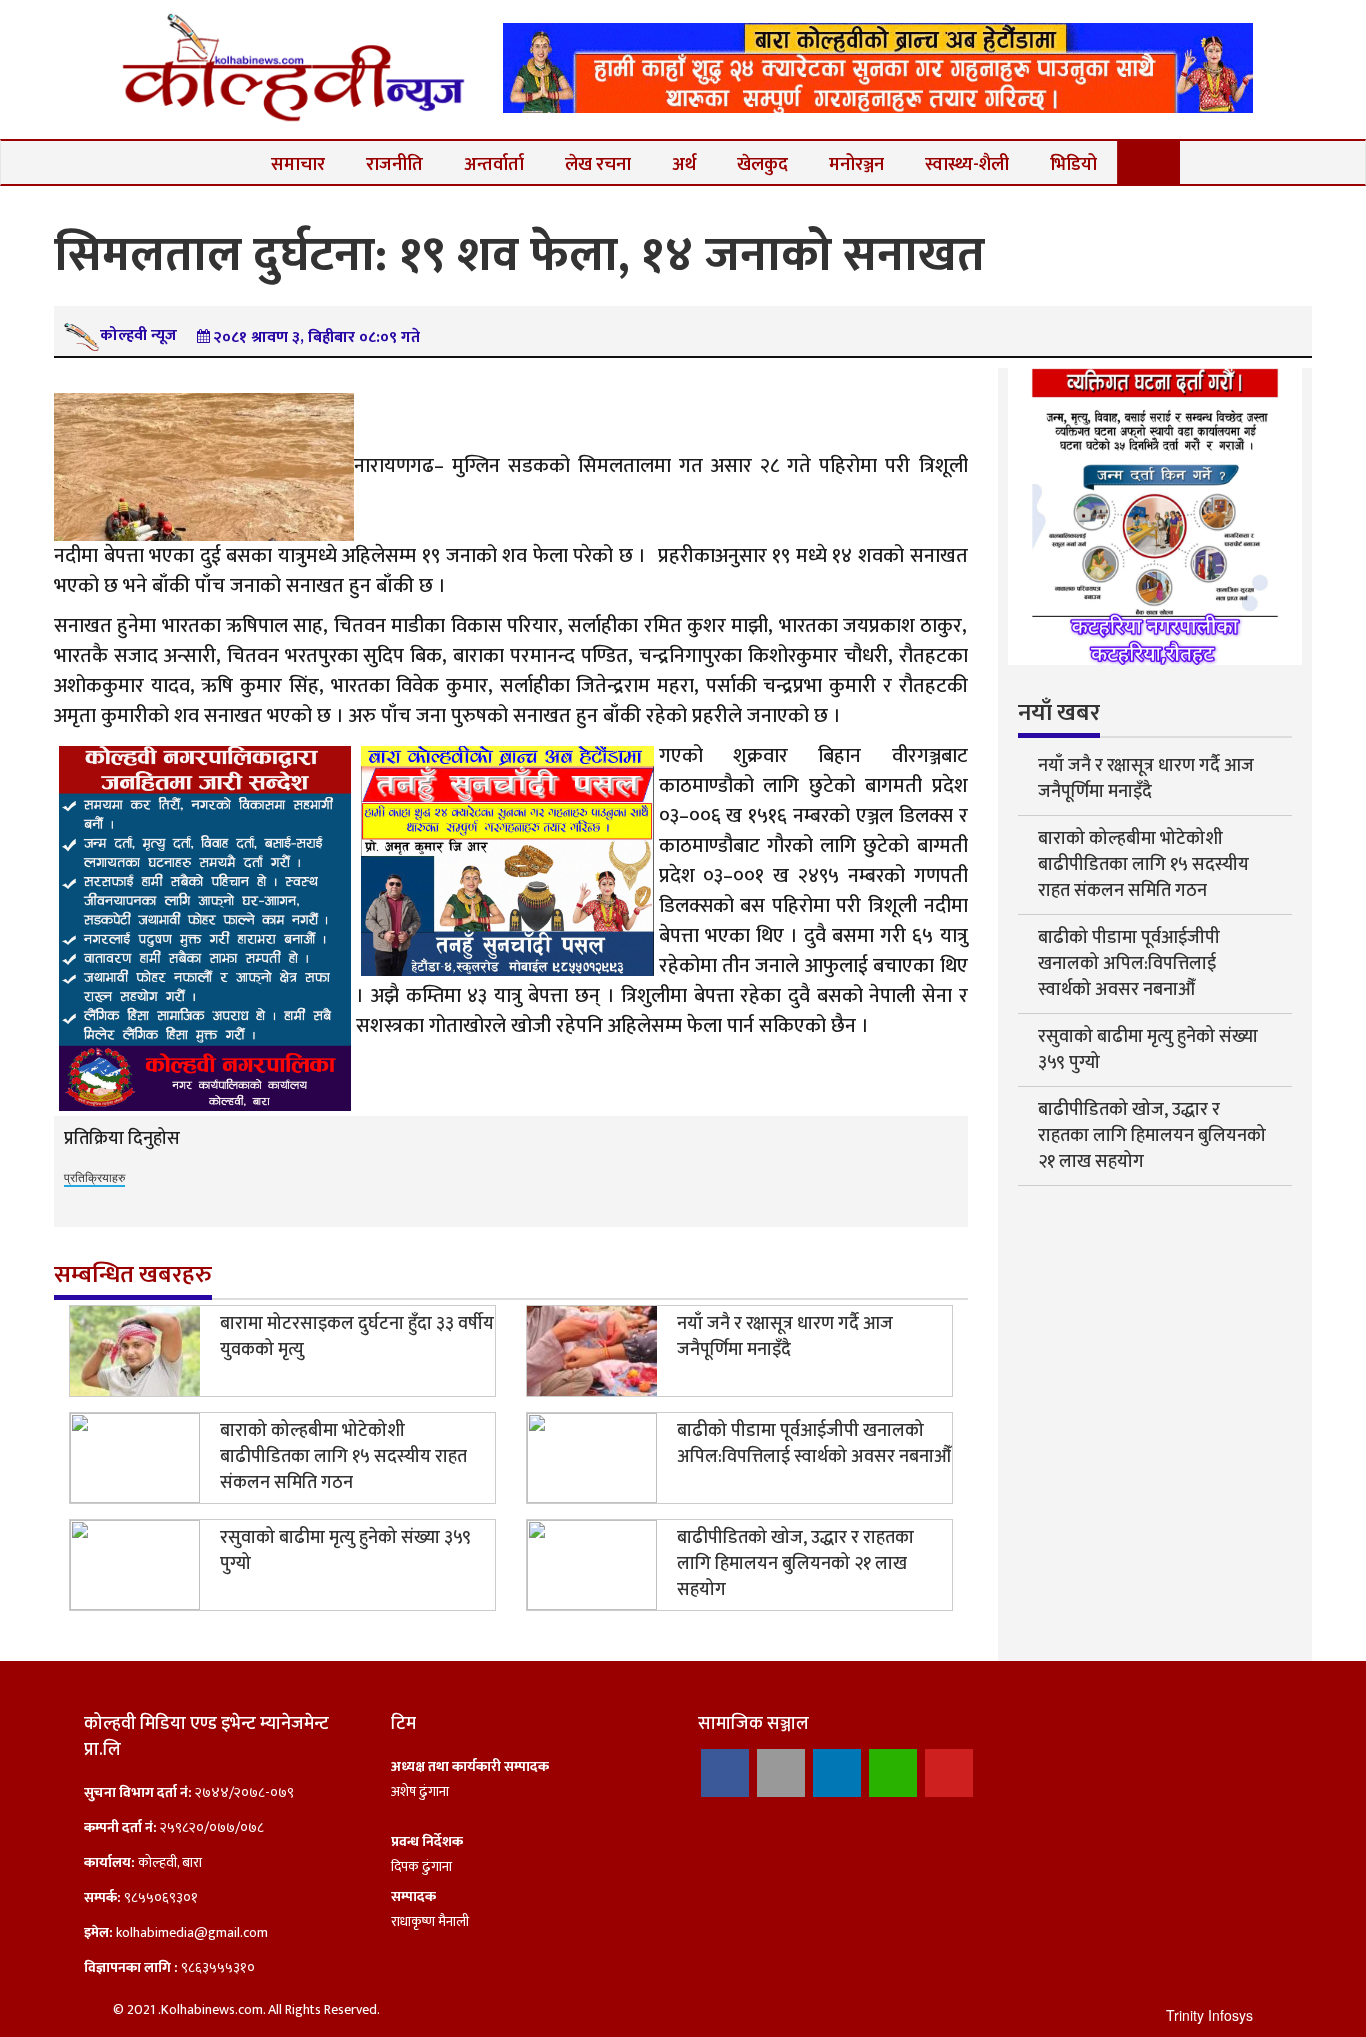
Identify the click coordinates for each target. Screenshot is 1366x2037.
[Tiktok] (781, 1773)
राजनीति (394, 164)
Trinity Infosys (1209, 2015)
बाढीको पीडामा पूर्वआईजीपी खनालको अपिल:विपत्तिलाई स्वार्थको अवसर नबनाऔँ (814, 1444)
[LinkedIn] (837, 1773)
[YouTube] (949, 1773)
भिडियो (1073, 164)
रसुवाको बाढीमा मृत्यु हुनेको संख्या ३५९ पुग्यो (345, 1551)
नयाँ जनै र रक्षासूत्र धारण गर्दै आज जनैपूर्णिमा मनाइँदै (785, 1337)
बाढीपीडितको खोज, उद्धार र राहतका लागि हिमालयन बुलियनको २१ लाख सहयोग (795, 1564)
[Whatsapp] (893, 1773)
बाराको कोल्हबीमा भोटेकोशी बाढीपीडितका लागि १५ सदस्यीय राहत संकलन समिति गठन (343, 1457)
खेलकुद (762, 164)
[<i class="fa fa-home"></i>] (218, 162)
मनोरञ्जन (856, 164)
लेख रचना (598, 164)
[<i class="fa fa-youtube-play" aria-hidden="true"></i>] (1149, 162)
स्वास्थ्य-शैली (967, 164)
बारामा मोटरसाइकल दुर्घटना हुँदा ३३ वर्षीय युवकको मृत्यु (357, 1337)
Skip (1276, 35)
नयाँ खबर (1059, 713)
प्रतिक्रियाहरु (94, 1176)
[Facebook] (725, 1773)
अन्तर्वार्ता (494, 164)
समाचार (298, 164)
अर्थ (684, 164)
